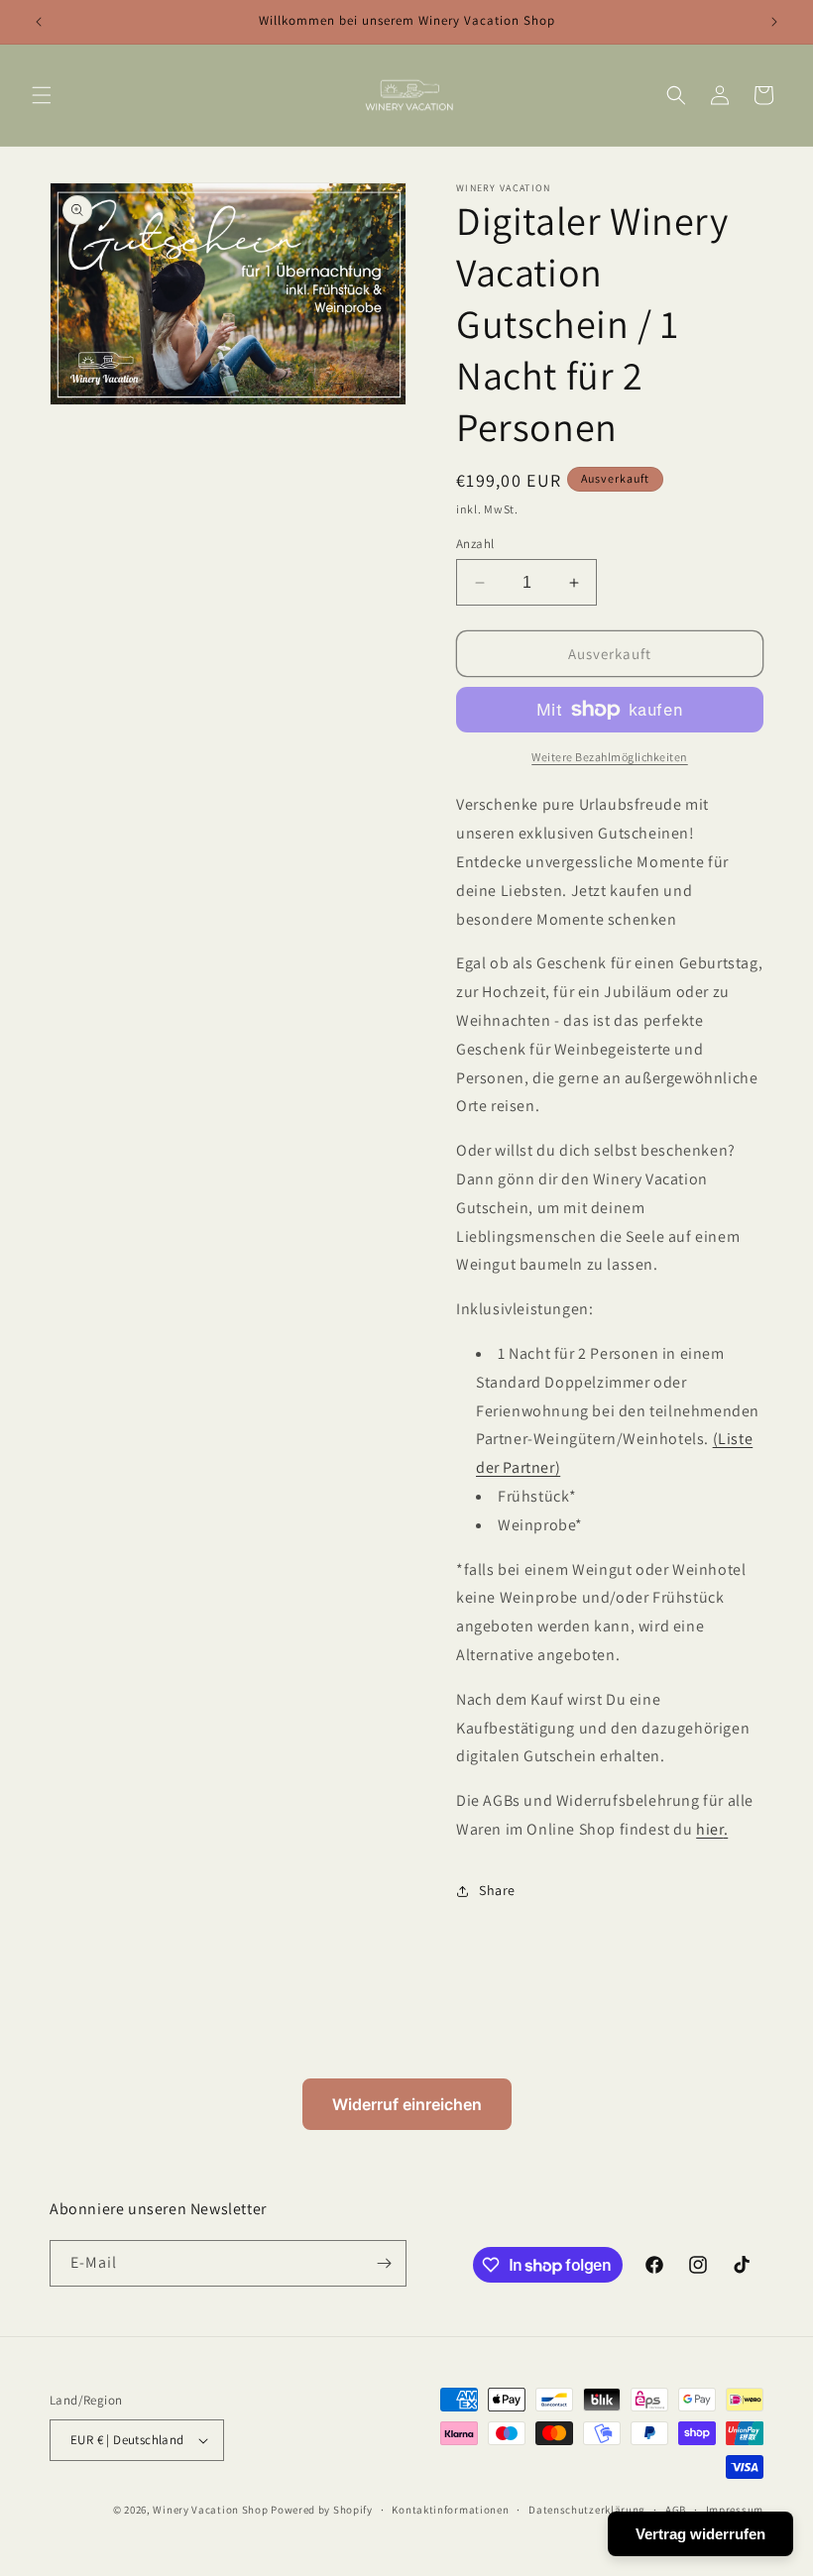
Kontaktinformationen (450, 2510)
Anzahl (475, 544)
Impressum (735, 2510)
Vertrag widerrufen (700, 2534)
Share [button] (497, 1890)
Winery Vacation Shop (210, 2510)
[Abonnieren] (384, 2263)
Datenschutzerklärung (587, 2510)
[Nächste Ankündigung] (774, 22)
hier (709, 1829)
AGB (676, 2510)
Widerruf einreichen (407, 2104)
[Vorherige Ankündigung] (39, 22)
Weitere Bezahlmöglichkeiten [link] (610, 757)
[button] (42, 95)
